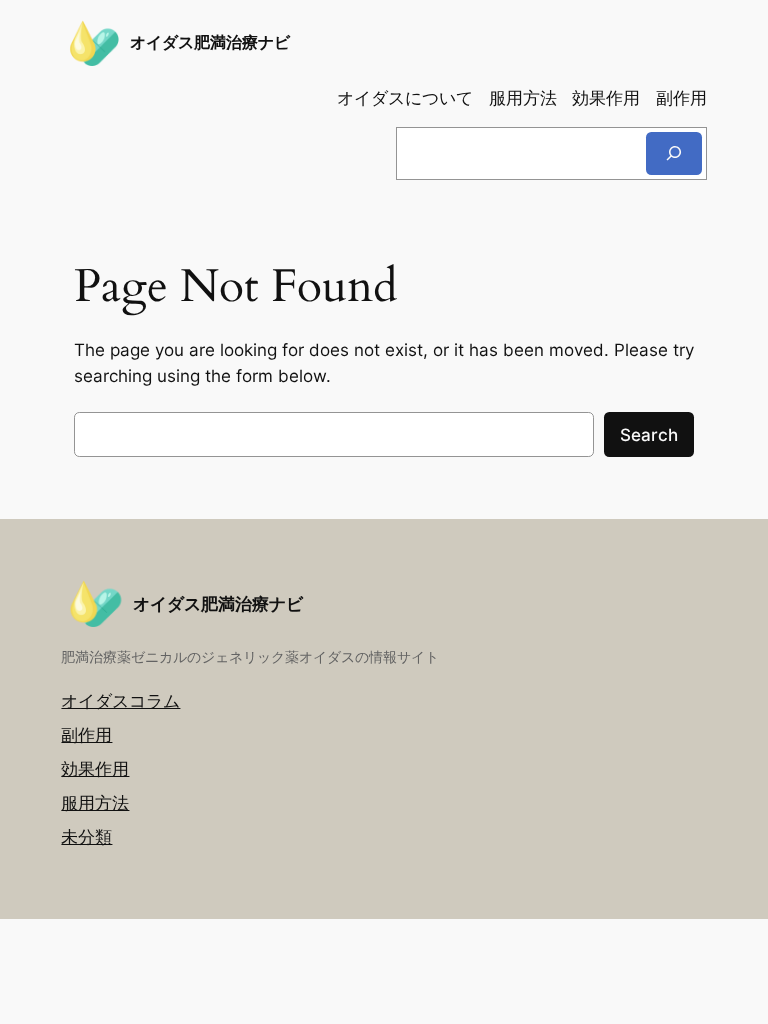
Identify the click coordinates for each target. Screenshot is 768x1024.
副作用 (86, 735)
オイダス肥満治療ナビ (210, 42)
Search (649, 435)
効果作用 (95, 769)
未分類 (86, 837)
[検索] (674, 153)
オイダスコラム (120, 701)
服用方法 (95, 803)
